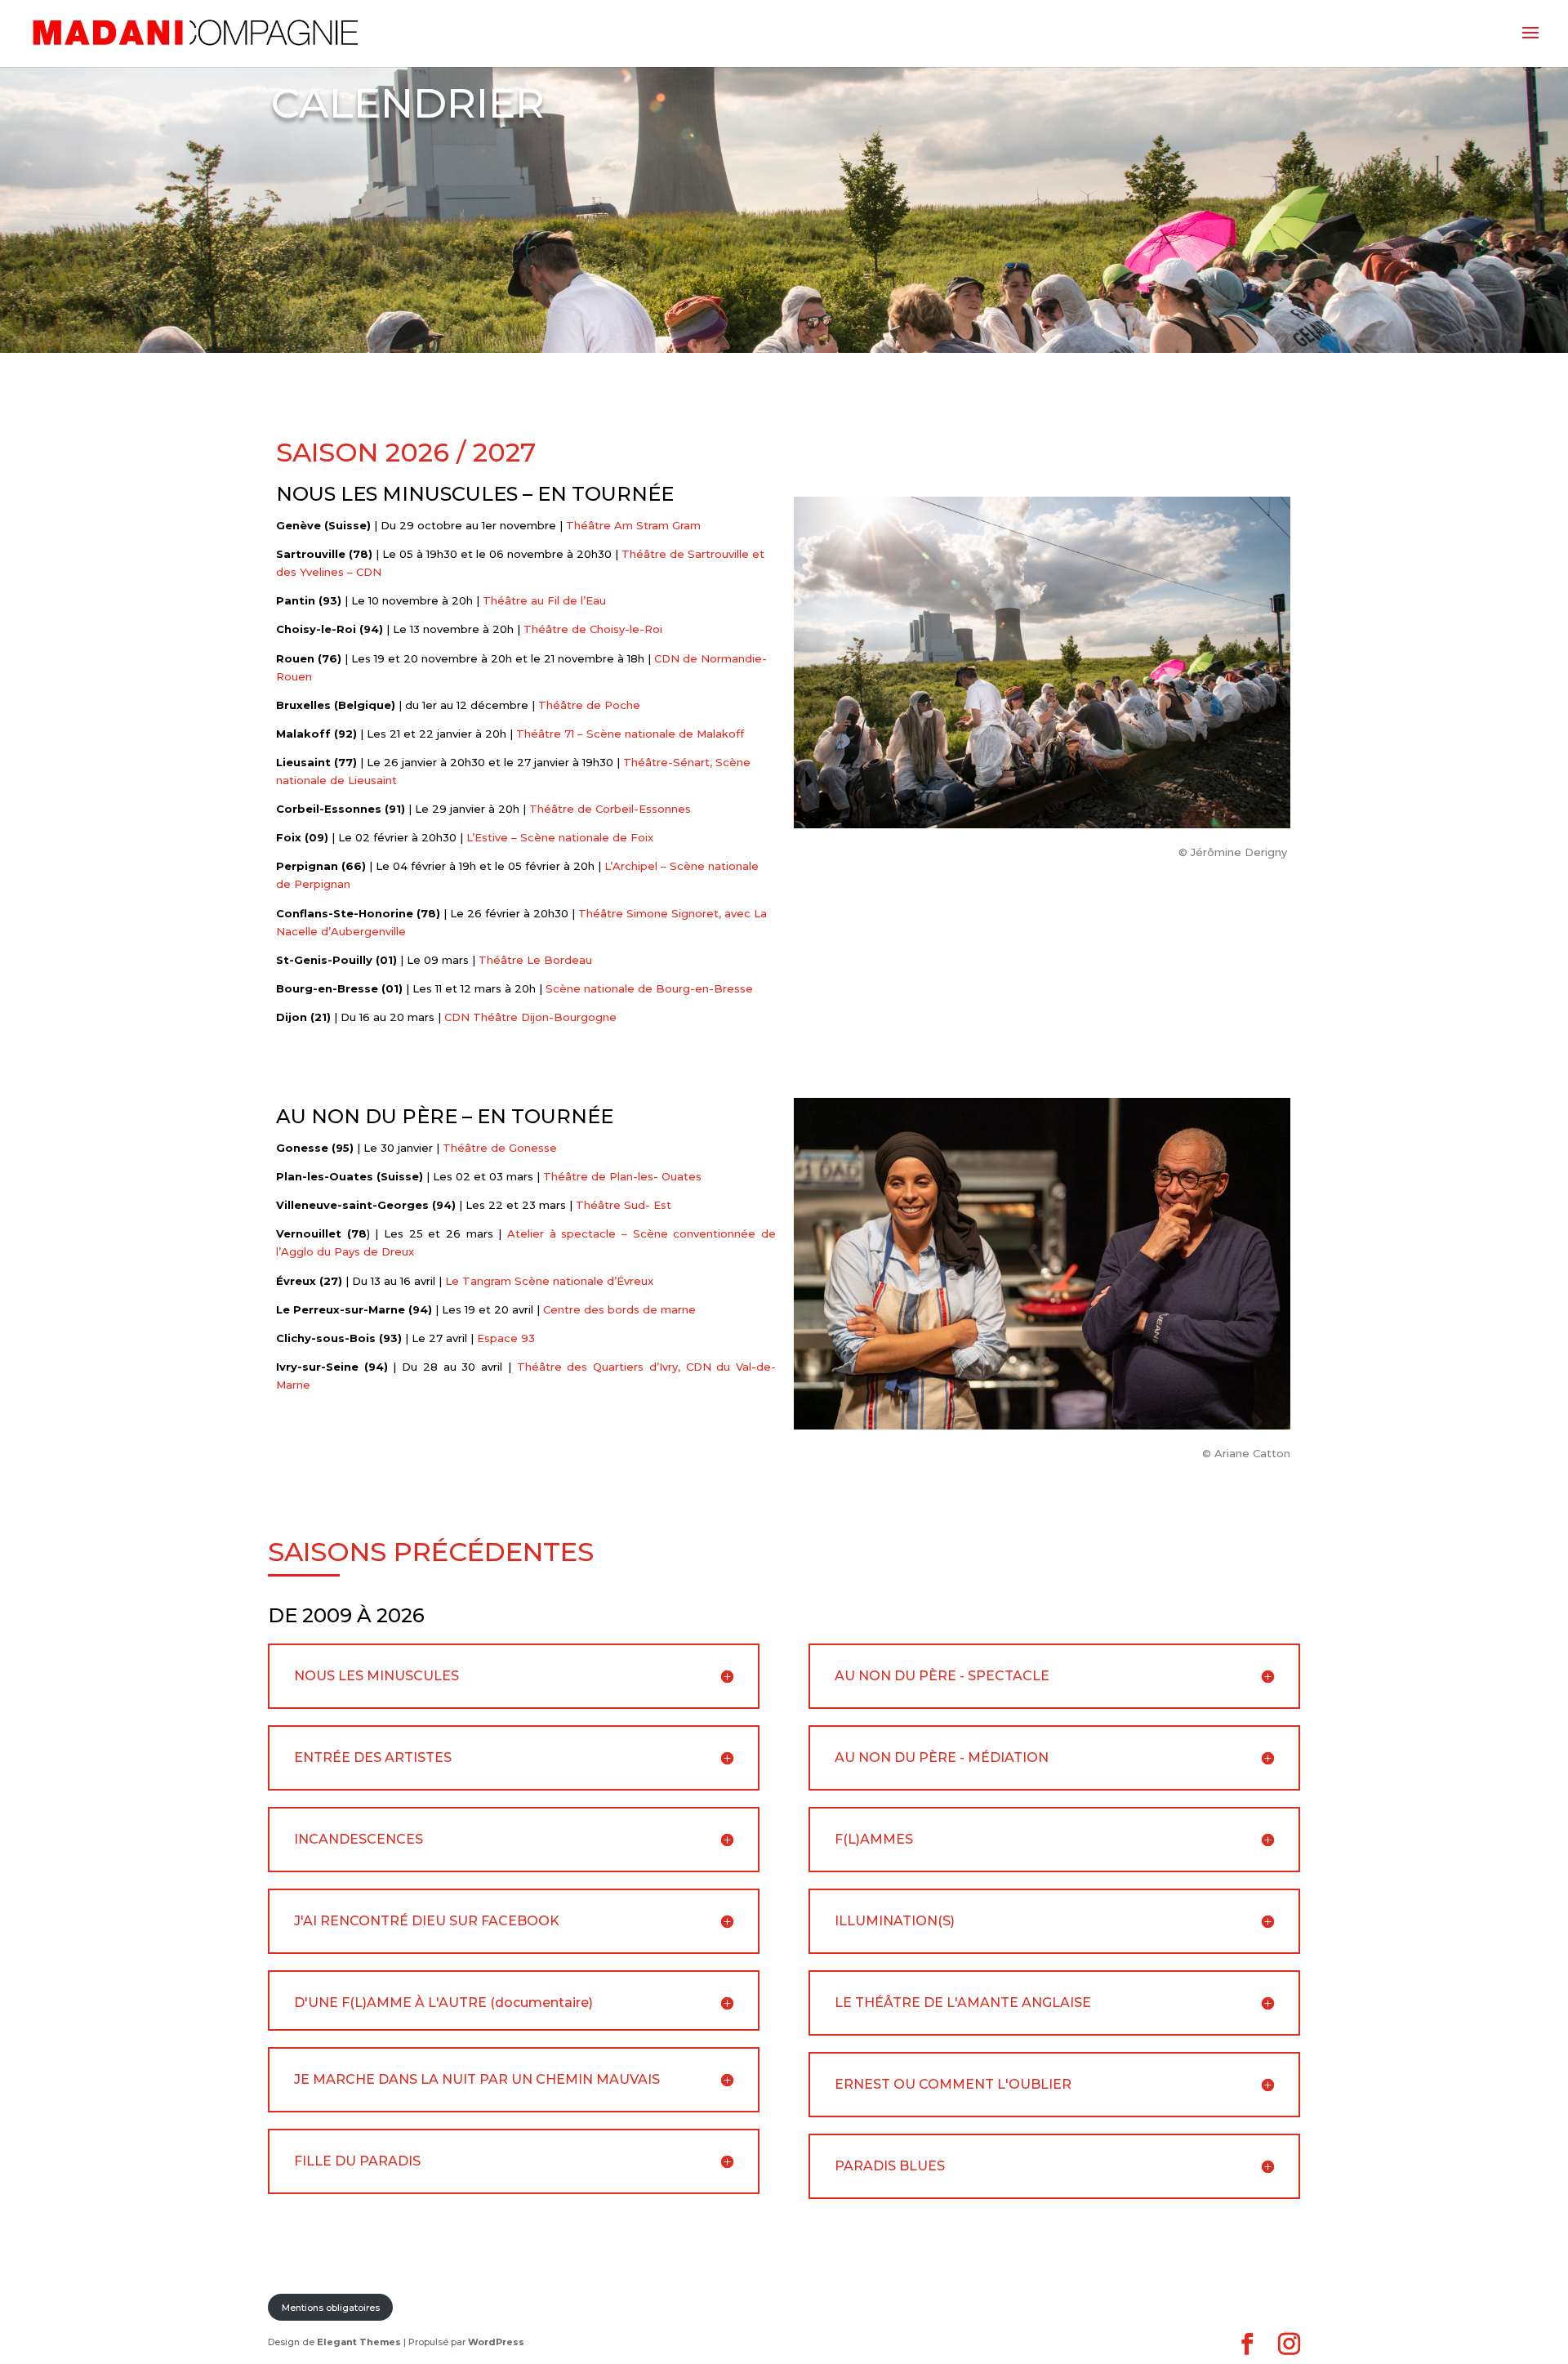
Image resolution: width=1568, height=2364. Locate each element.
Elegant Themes (359, 2342)
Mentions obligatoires (331, 2308)
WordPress (496, 2342)
